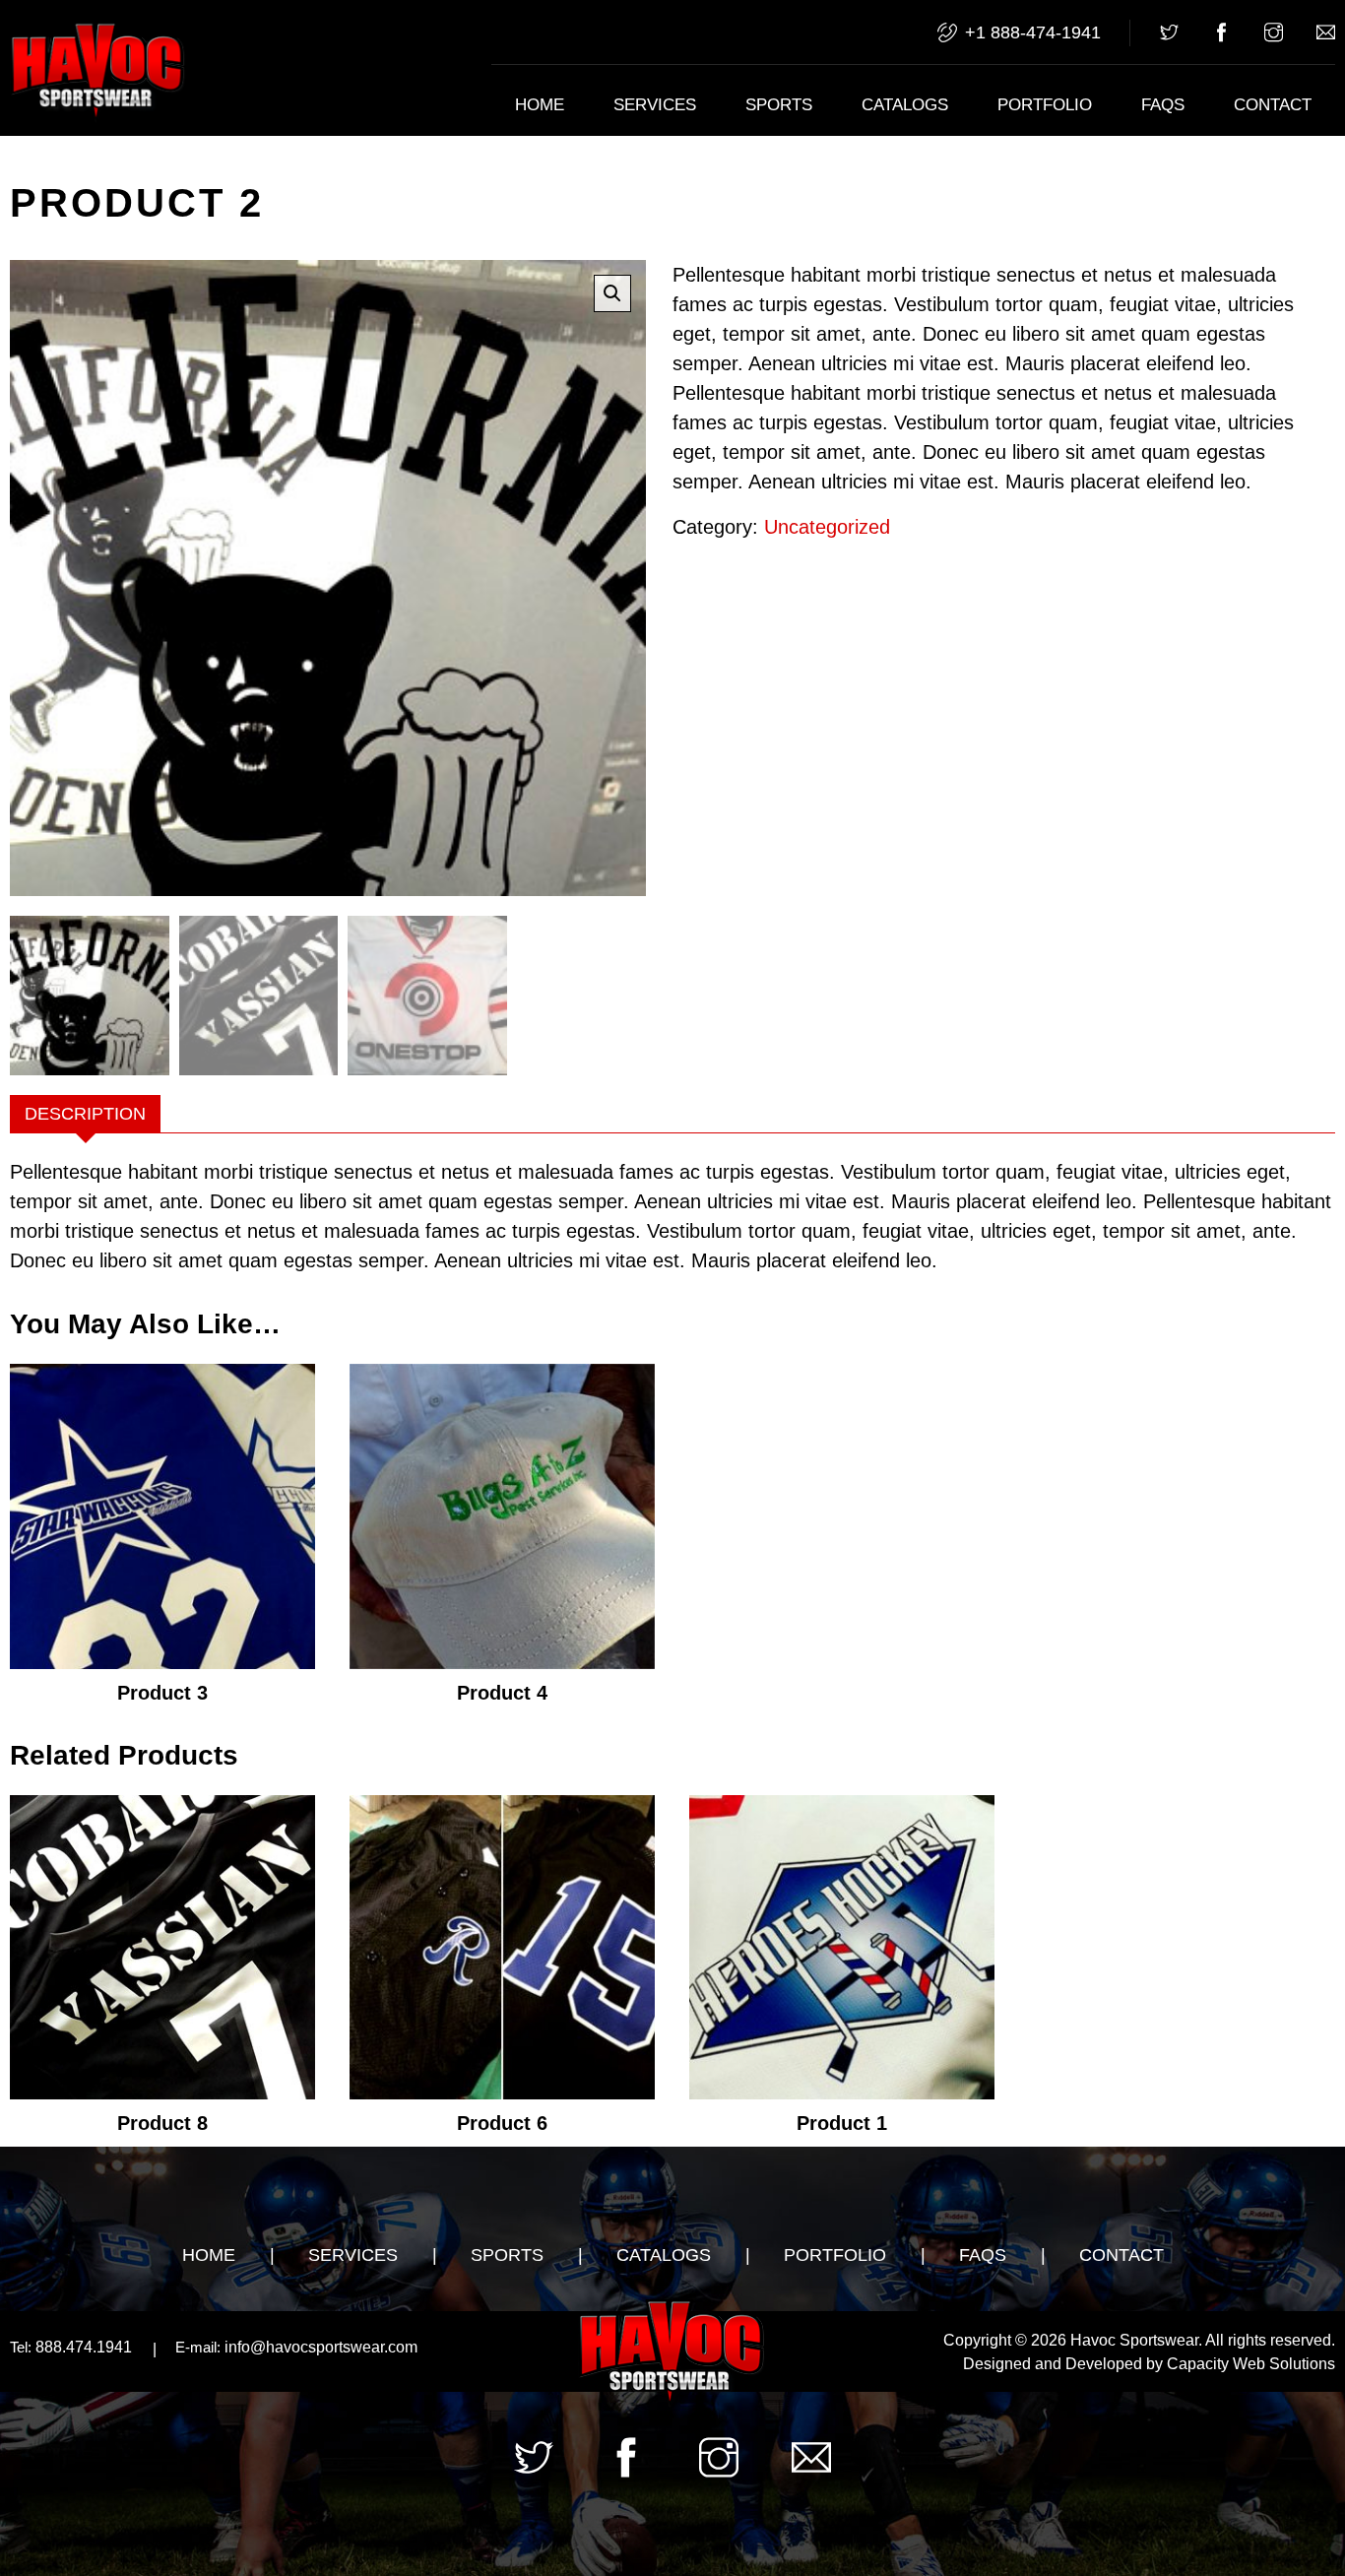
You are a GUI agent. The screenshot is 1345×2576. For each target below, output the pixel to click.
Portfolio (1045, 105)
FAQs (1163, 105)
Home (540, 105)
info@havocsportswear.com (296, 2347)
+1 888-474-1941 (1033, 32)
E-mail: (198, 2347)
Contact (1273, 105)
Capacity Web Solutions (1251, 2364)
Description (85, 1114)
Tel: (21, 2347)
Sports (779, 105)
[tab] (85, 1114)
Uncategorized (827, 527)
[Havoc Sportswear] (98, 74)
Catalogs (905, 105)
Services (655, 105)
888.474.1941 (71, 2347)
